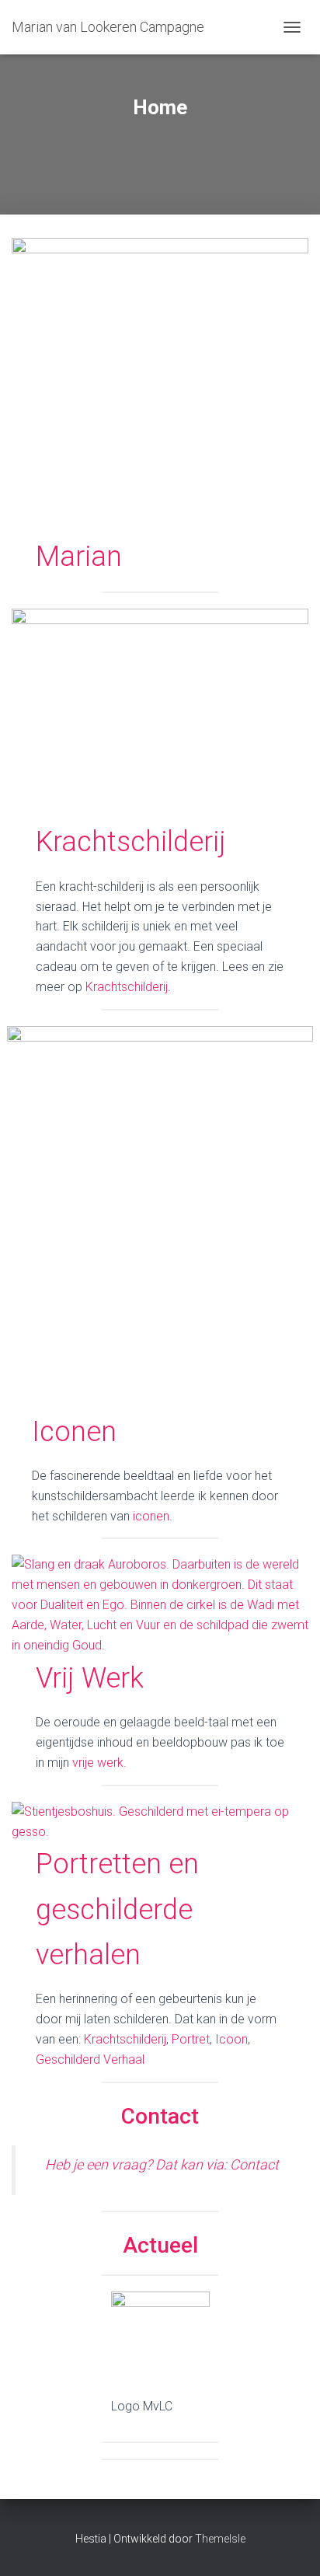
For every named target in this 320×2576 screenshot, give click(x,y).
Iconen (74, 1432)
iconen (150, 1516)
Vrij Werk (90, 1678)
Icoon (231, 2039)
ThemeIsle (220, 2539)
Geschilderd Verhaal (90, 2059)
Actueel (160, 2245)
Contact (160, 2116)
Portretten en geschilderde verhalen (117, 1909)
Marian (79, 557)
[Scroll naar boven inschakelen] (289, 2545)
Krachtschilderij (131, 842)
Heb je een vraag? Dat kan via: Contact (162, 2164)
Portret (191, 2039)
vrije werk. (99, 1763)
